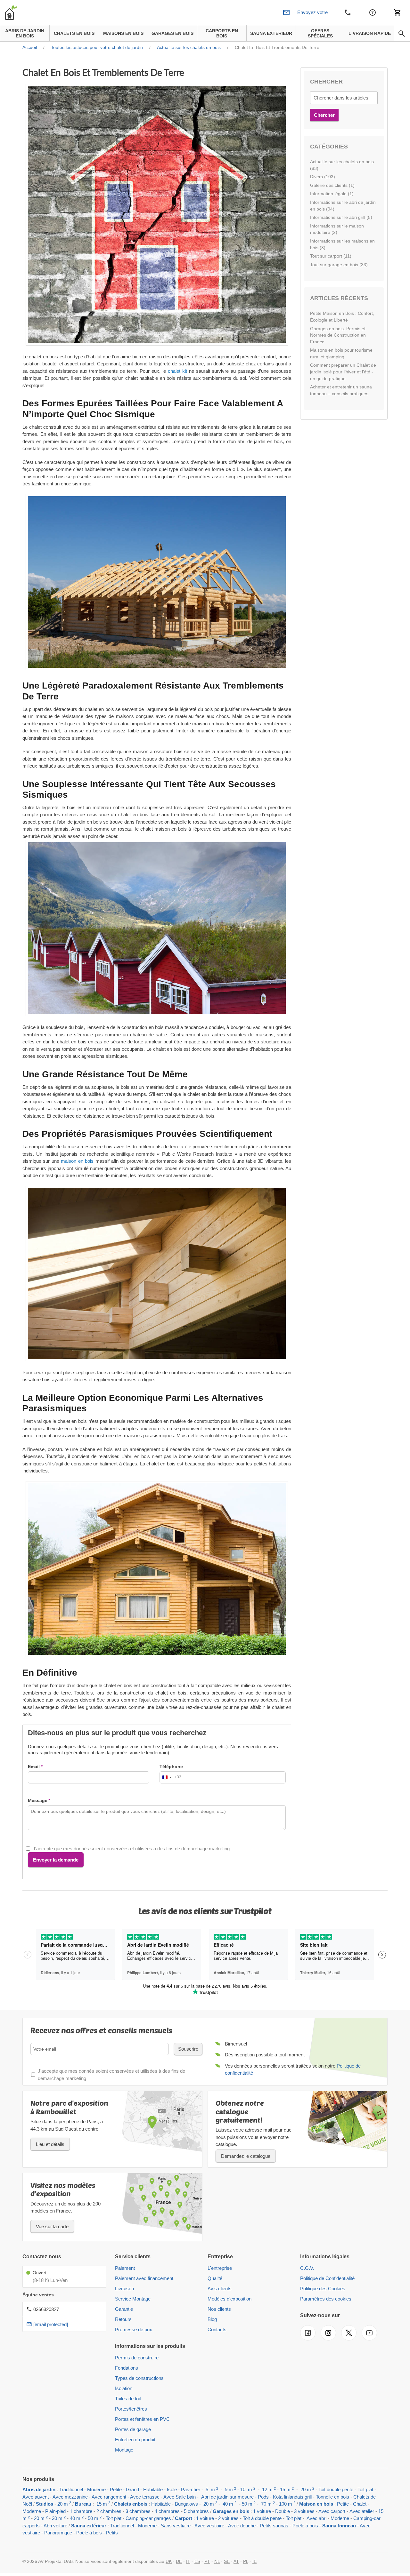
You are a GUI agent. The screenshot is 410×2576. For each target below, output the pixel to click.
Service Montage (133, 2299)
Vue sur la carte (52, 2226)
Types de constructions (139, 2378)
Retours (123, 2319)
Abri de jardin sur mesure (227, 2497)
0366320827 (46, 2309)
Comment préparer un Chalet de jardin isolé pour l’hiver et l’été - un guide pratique (343, 372)
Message (38, 1800)
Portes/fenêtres (131, 2409)
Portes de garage (133, 2429)
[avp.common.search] (402, 34)
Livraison (124, 2289)
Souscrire (188, 2049)
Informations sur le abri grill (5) (341, 217)
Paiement (125, 2268)
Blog (212, 2319)
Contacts (217, 2329)
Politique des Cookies (323, 2289)
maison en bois (77, 1161)
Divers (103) (323, 177)
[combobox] (171, 1777)
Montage (124, 2450)
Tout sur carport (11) (331, 256)
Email (34, 1767)
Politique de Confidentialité (327, 2278)
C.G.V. (307, 2268)
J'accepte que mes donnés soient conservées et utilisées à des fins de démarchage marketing (131, 1849)
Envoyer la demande (56, 1860)
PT (207, 2561)
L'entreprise (220, 2268)
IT (188, 2561)
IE (254, 2561)
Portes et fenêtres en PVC (142, 2419)
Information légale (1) (332, 194)
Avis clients (220, 2289)
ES (197, 2561)
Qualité (215, 2278)
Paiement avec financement (144, 2278)
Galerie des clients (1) (332, 185)
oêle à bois (307, 2526)
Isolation (124, 2388)
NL (217, 2561)
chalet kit (177, 371)
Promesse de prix (134, 2329)
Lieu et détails (50, 2144)
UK (169, 2561)
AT (236, 2561)
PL (246, 2561)
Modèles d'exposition (230, 2299)
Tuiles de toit (128, 2399)
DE (179, 2561)
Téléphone (171, 1767)
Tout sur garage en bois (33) (339, 265)
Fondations (127, 2368)
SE (227, 2561)
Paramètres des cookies (326, 2299)
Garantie (124, 2309)
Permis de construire (137, 2358)
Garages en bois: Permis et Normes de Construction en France (338, 335)
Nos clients (219, 2309)
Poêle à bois (89, 2533)
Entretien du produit (135, 2440)
